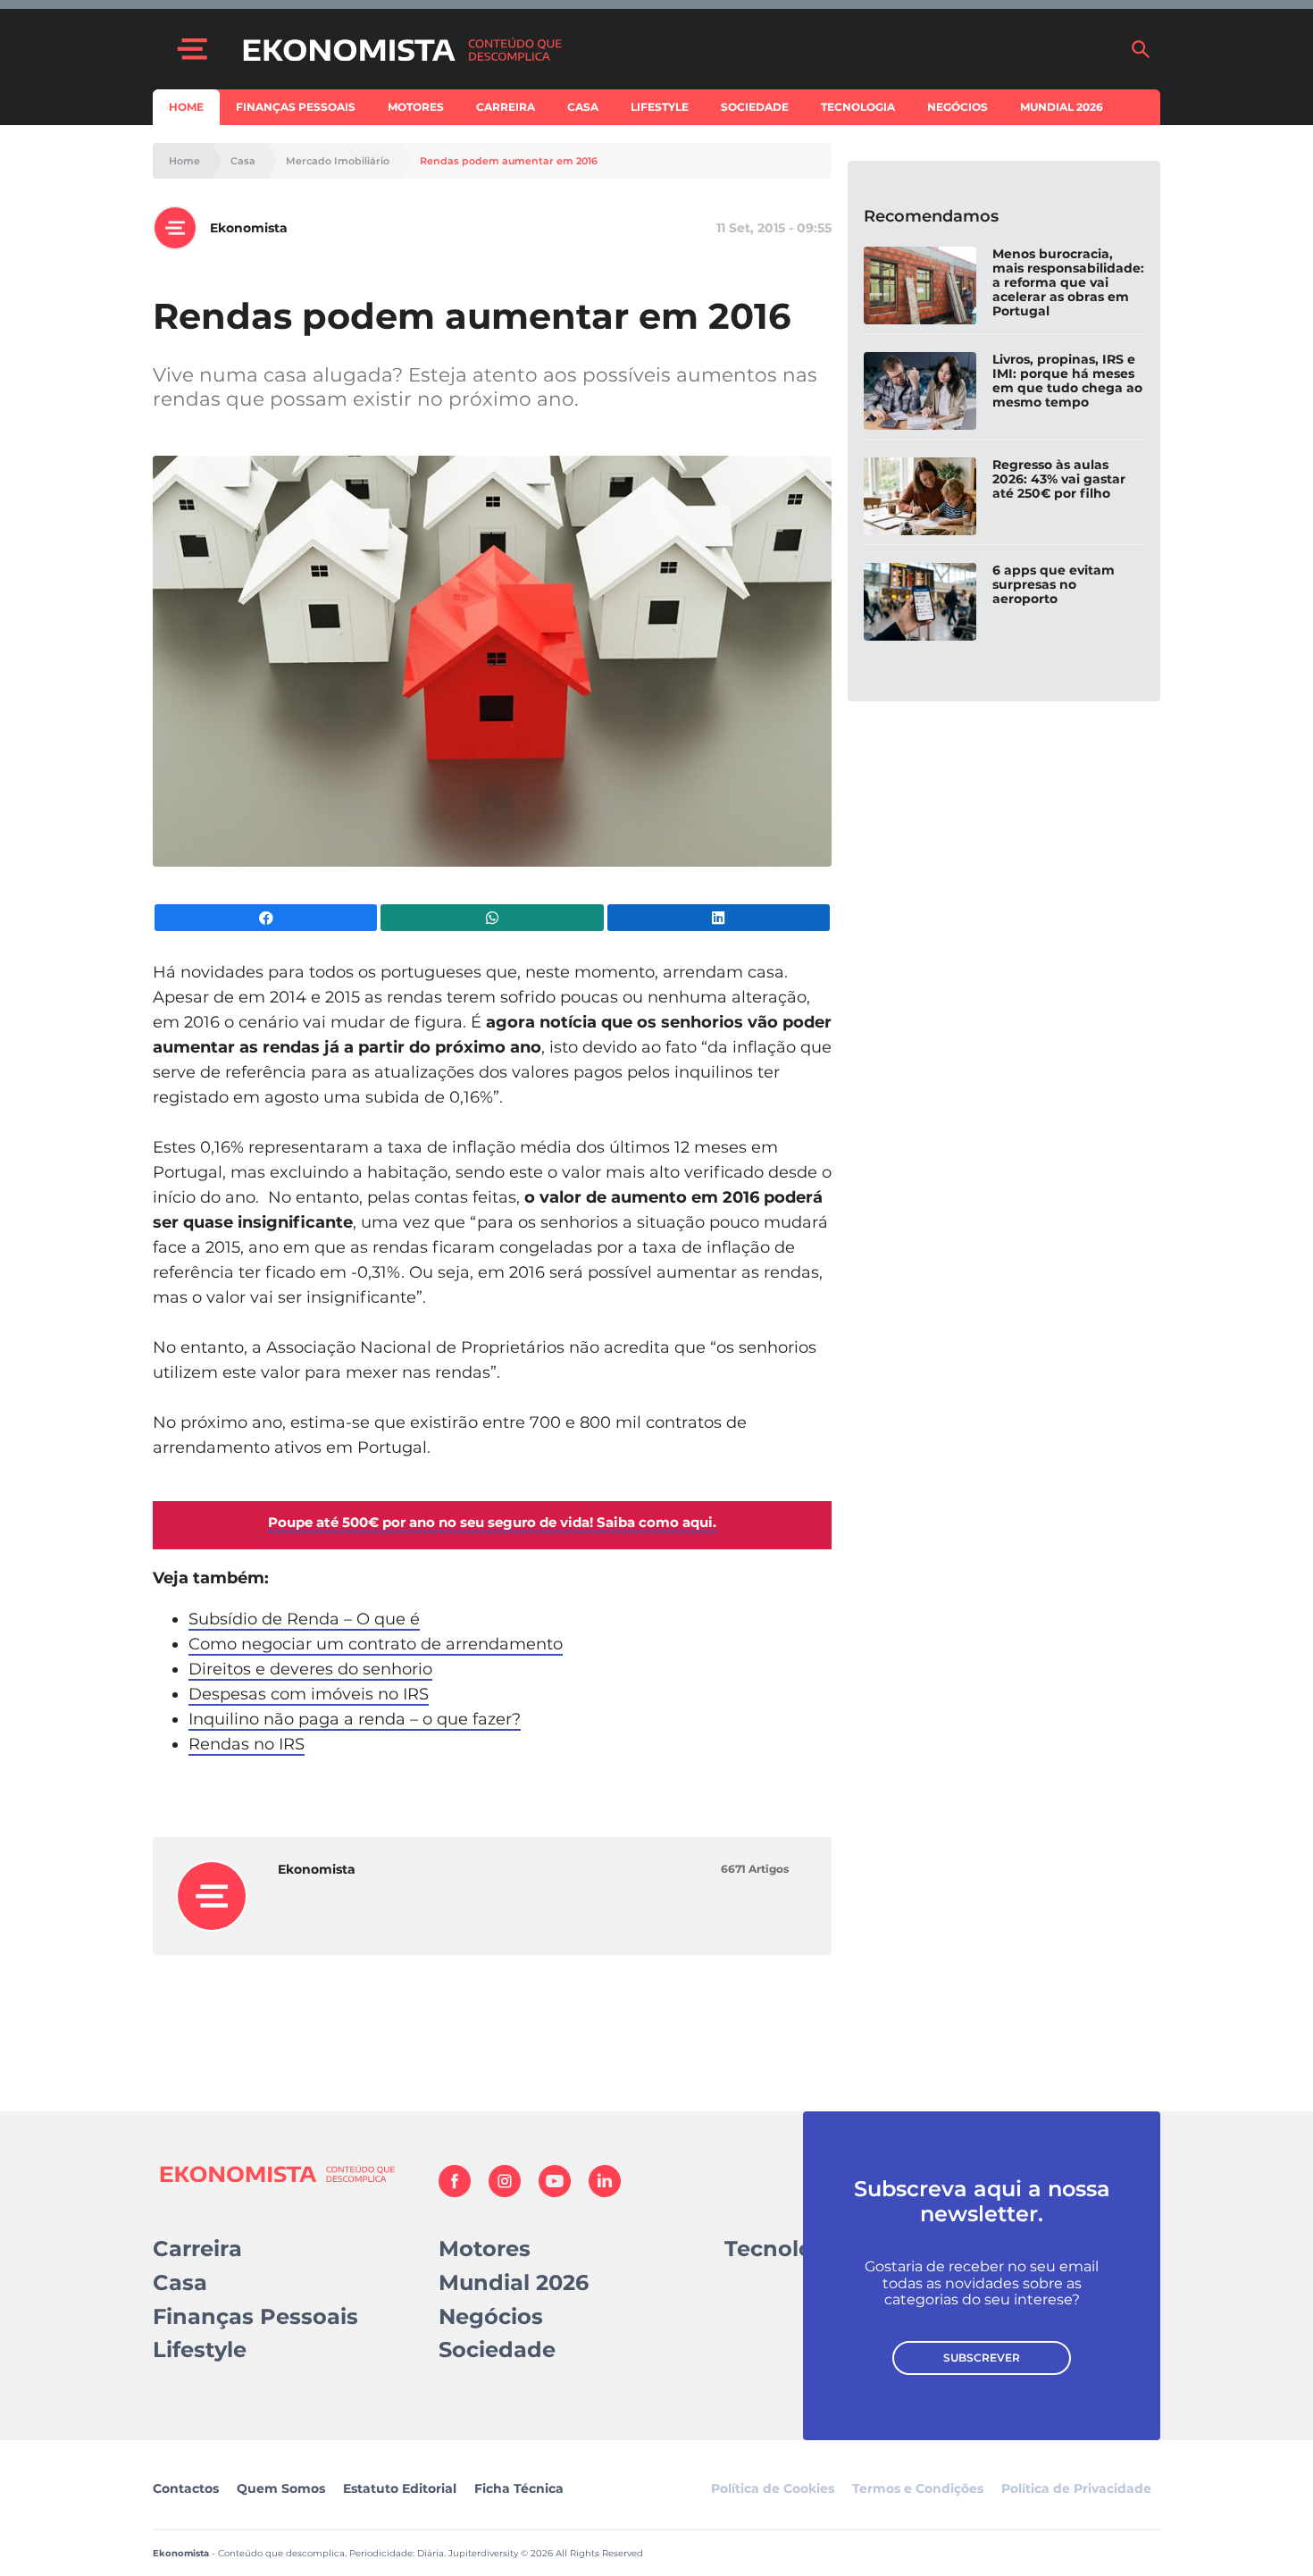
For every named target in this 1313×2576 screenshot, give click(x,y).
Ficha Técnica (519, 2488)
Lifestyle (660, 107)
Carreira (506, 107)
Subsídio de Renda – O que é (304, 1619)
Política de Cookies (773, 2488)
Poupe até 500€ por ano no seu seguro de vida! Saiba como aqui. (492, 1522)
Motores (416, 107)
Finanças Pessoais (296, 107)
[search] (1141, 49)
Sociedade (755, 107)
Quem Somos (281, 2488)
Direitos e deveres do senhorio (310, 1669)
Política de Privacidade (1076, 2488)
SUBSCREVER (982, 2358)
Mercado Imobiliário (338, 161)
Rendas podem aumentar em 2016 (509, 161)
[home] (677, 49)
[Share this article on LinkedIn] (719, 918)
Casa (583, 107)
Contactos (186, 2488)
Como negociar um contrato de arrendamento (376, 1644)
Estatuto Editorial (400, 2488)
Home (186, 107)
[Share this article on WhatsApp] (492, 918)
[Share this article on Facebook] (266, 918)
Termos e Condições (918, 2488)
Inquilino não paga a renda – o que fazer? (355, 1719)
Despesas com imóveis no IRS (309, 1694)
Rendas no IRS (247, 1744)
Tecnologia (858, 107)
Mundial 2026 (1062, 107)
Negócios (958, 107)
